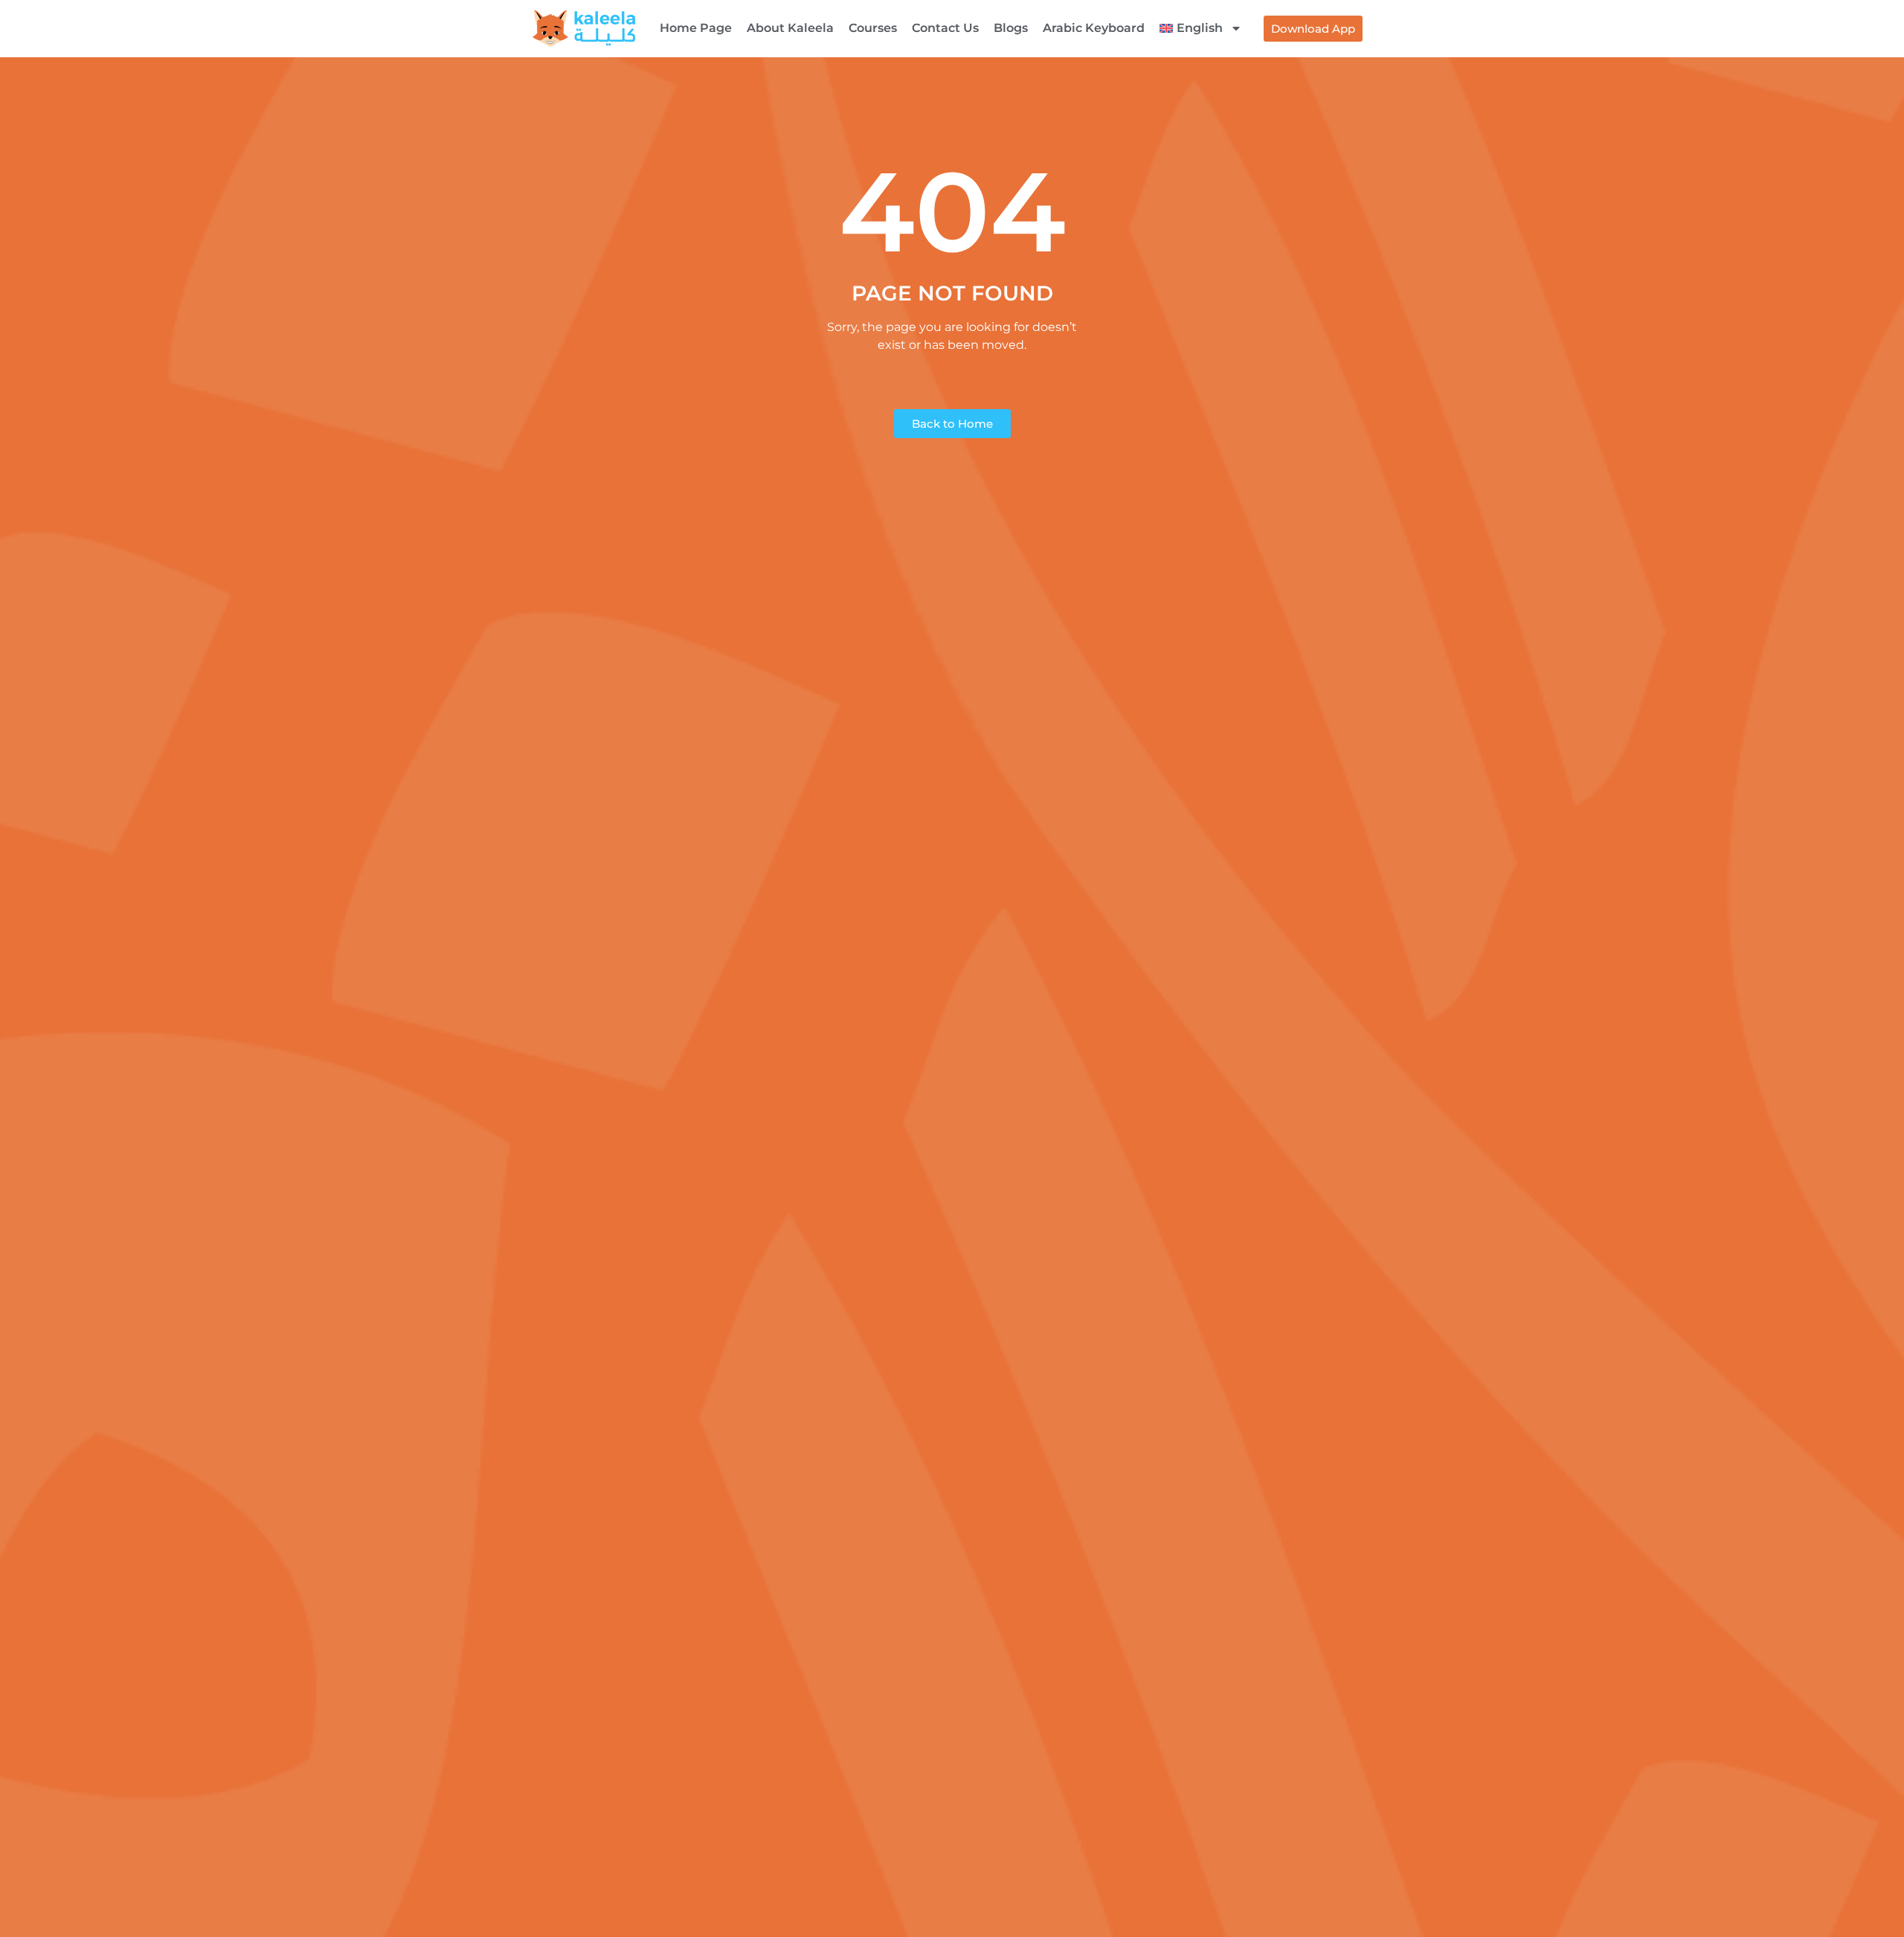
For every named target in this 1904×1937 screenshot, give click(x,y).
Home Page (696, 28)
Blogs (1011, 28)
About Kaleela (790, 28)
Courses (873, 28)
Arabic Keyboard (1094, 28)
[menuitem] (1201, 28)
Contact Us (945, 28)
